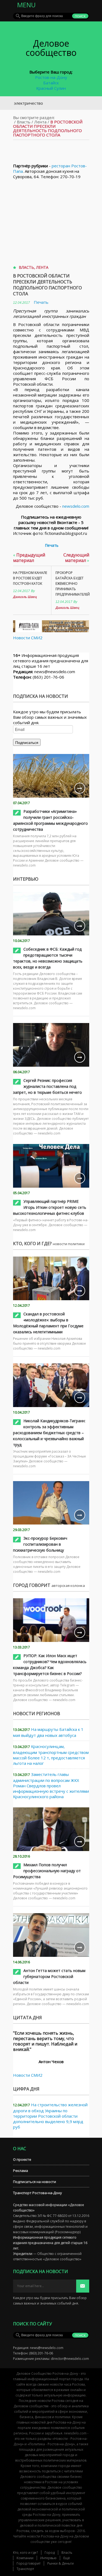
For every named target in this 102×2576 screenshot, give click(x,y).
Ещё (67, 2558)
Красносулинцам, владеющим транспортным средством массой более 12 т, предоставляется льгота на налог (51, 1755)
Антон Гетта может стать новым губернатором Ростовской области (49, 1976)
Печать (41, 302)
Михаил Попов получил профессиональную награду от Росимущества (47, 1871)
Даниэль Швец (25, 597)
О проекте (22, 2159)
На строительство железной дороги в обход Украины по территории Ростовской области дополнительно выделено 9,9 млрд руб (50, 2116)
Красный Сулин (51, 88)
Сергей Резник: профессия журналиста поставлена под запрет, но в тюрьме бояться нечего (47, 1086)
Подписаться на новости (35, 2182)
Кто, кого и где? (25, 2553)
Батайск (51, 83)
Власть (24, 122)
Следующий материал (76, 558)
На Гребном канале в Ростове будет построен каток (30, 578)
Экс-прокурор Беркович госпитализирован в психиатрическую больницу (40, 1544)
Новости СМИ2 (28, 638)
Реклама (21, 2171)
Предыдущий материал (29, 558)
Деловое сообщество (51, 48)
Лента (40, 122)
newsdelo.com (76, 506)
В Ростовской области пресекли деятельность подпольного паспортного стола (47, 285)
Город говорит (29, 2563)
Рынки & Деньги (61, 2563)
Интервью (48, 2558)
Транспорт (25, 2569)
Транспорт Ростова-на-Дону (38, 2193)
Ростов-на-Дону (51, 77)
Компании (25, 2558)
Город (50, 2553)
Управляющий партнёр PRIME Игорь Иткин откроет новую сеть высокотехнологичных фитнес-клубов (50, 1207)
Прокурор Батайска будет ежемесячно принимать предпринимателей (72, 584)
